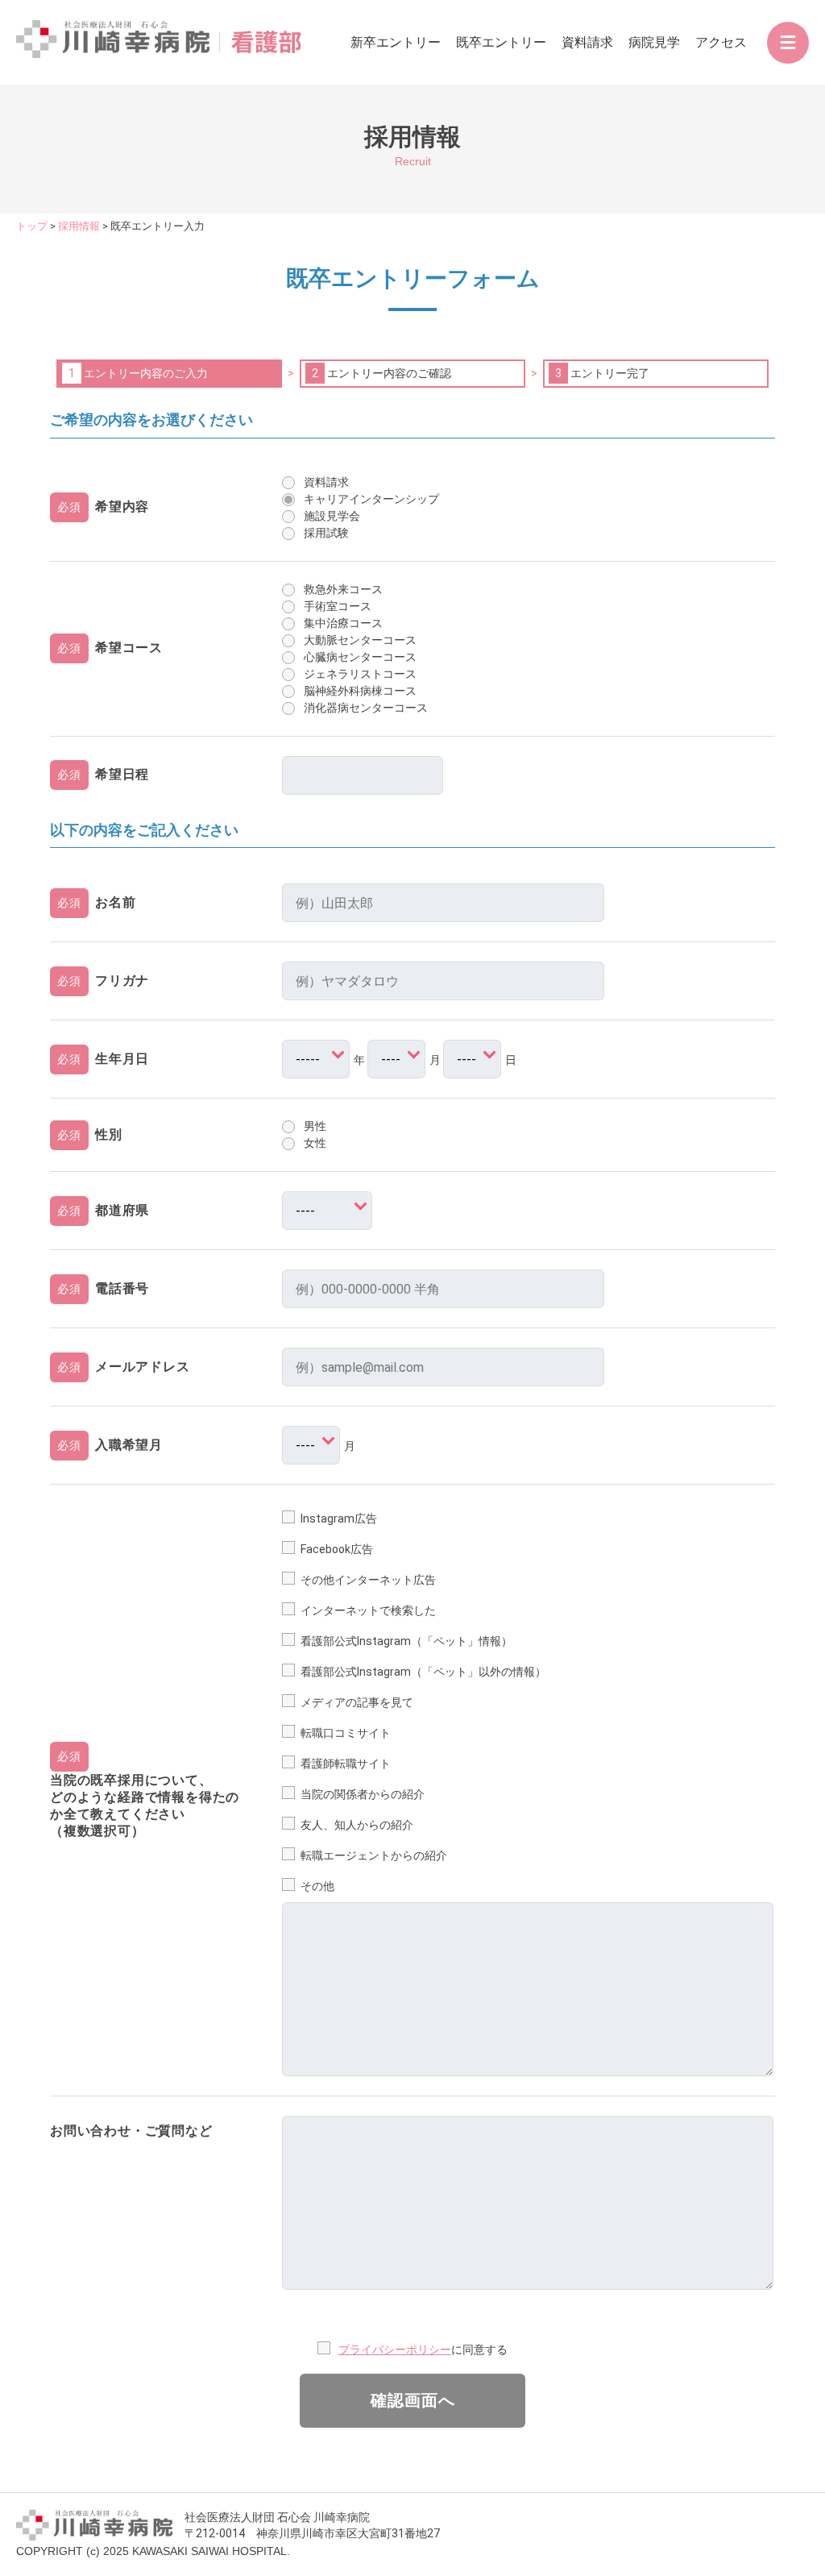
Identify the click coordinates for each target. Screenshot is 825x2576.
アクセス (721, 42)
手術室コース (338, 606)
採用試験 (326, 533)
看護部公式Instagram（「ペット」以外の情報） (423, 1672)
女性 (315, 1143)
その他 (317, 1886)
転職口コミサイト (346, 1733)
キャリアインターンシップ (371, 499)
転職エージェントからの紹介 (374, 1855)
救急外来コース (343, 589)
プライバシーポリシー (395, 2350)
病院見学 (654, 42)
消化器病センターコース (366, 708)
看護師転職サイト (346, 1764)
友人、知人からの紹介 (357, 1825)
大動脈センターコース (360, 640)
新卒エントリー (396, 42)
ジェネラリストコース (360, 674)
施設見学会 (332, 516)
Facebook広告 (337, 1549)
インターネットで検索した (368, 1610)
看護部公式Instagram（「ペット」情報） (406, 1641)
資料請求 (587, 42)
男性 (315, 1126)
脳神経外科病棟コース (360, 691)
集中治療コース (343, 623)
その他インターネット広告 (368, 1580)
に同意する (479, 2350)
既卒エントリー (501, 42)
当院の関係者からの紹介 (363, 1794)
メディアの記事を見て (357, 1702)
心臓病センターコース (360, 657)
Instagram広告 (339, 1519)
